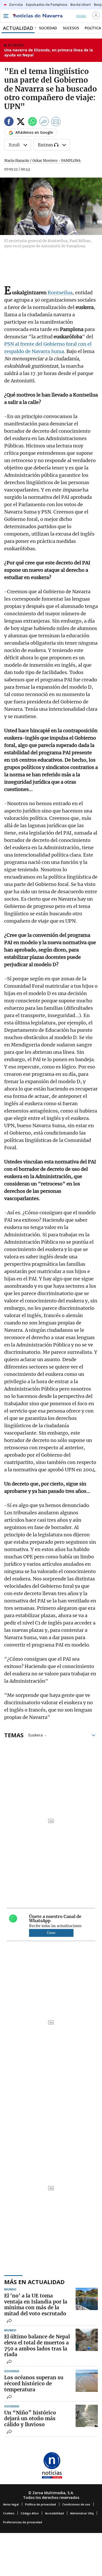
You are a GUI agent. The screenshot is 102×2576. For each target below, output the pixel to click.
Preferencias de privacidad (23, 2522)
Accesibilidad (54, 2513)
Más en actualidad (34, 2282)
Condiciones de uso (76, 2504)
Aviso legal (11, 2504)
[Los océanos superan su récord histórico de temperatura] (87, 2381)
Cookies (9, 2513)
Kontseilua (60, 293)
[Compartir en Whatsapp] (32, 122)
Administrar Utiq (82, 2513)
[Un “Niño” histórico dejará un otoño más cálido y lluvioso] (87, 2416)
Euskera (35, 1735)
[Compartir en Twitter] (21, 122)
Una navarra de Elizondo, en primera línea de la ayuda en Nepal (49, 53)
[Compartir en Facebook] (9, 122)
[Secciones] (6, 16)
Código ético (30, 2513)
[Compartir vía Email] (56, 122)
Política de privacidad (41, 2504)
